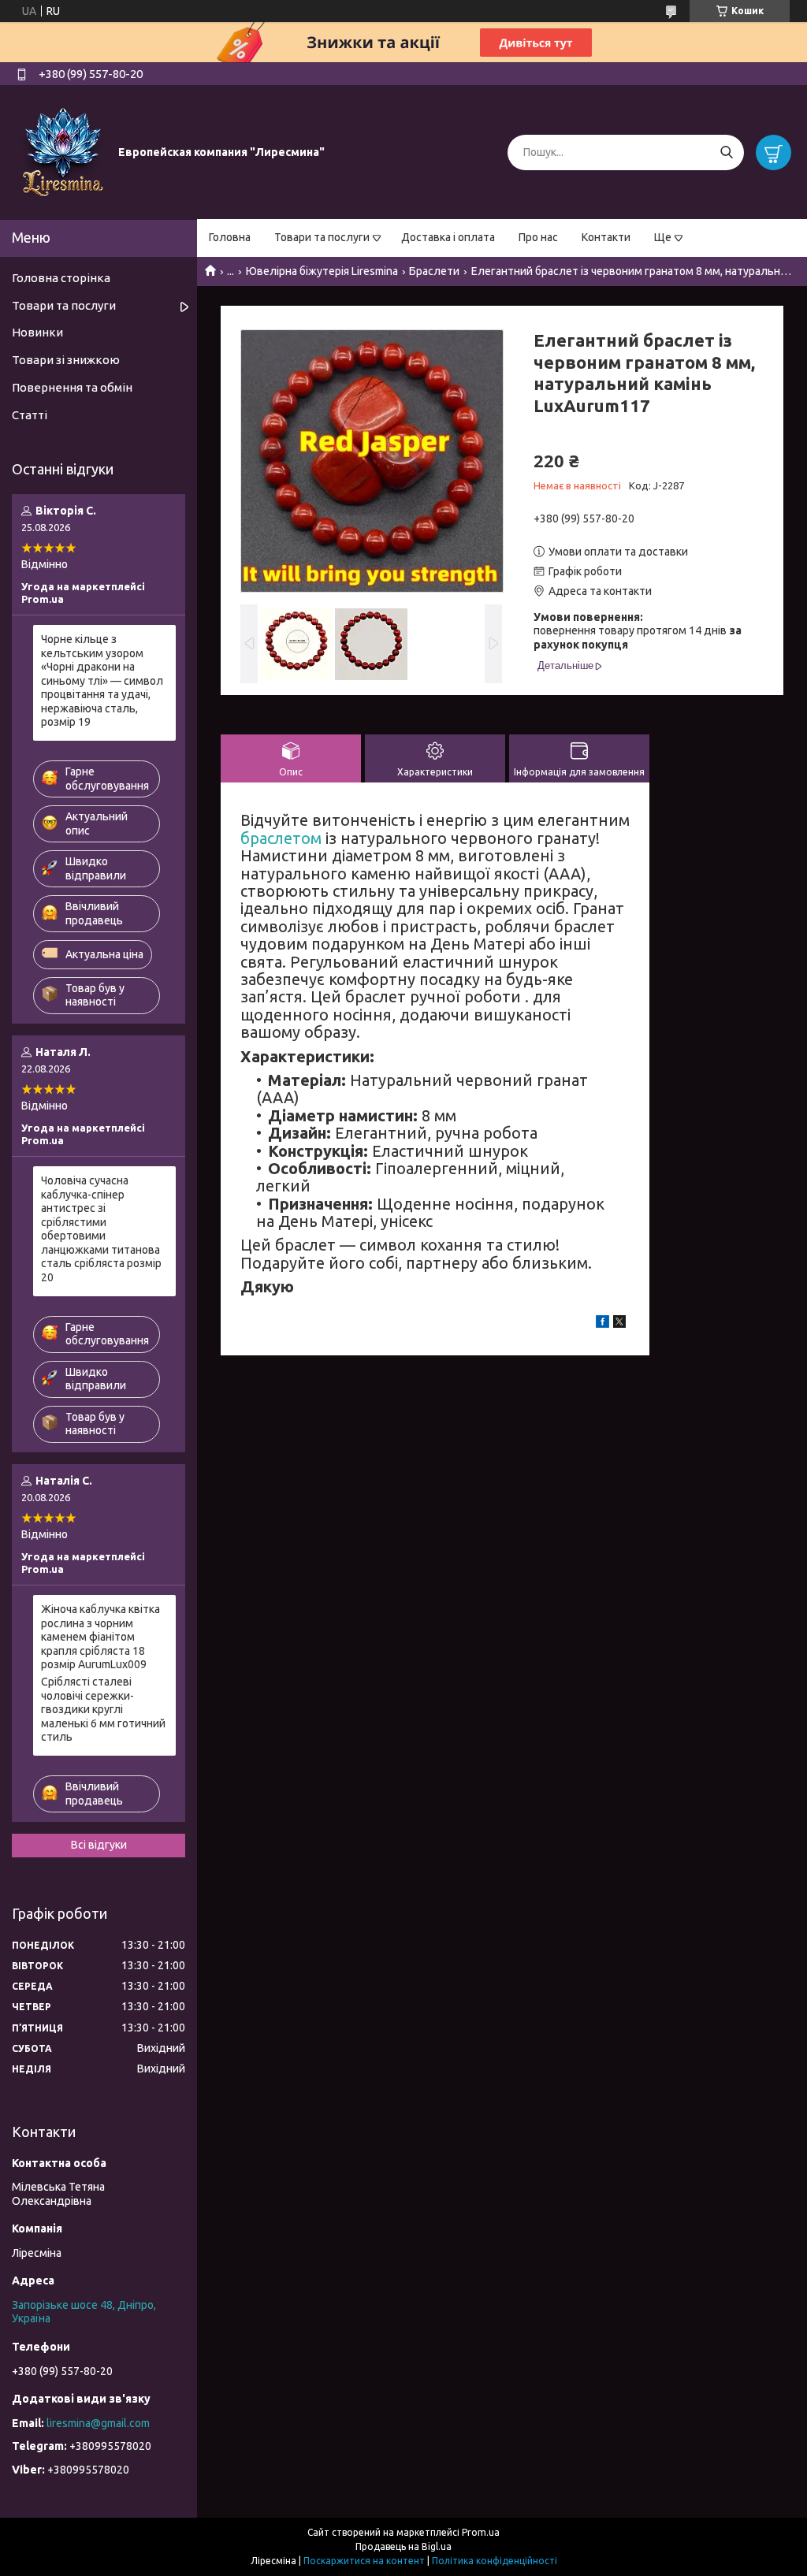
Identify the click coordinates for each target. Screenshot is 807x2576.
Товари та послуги (322, 237)
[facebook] (602, 1324)
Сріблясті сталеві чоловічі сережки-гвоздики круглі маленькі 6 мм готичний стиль (103, 1709)
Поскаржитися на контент (364, 2561)
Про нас (538, 237)
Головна (230, 237)
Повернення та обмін (72, 387)
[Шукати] (726, 152)
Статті (30, 415)
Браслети (434, 271)
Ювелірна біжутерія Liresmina (322, 271)
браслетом (281, 838)
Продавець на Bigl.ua (403, 2546)
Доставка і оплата (448, 237)
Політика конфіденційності (495, 2561)
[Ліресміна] (63, 151)
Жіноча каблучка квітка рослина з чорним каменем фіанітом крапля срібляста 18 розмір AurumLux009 (100, 1637)
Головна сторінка (61, 278)
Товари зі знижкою (66, 360)
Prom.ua (481, 2532)
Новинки (37, 332)
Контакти (606, 237)
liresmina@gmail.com (98, 2423)
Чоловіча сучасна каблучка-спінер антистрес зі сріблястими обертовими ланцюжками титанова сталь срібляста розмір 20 (101, 1229)
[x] (619, 1324)
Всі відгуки (99, 1845)
